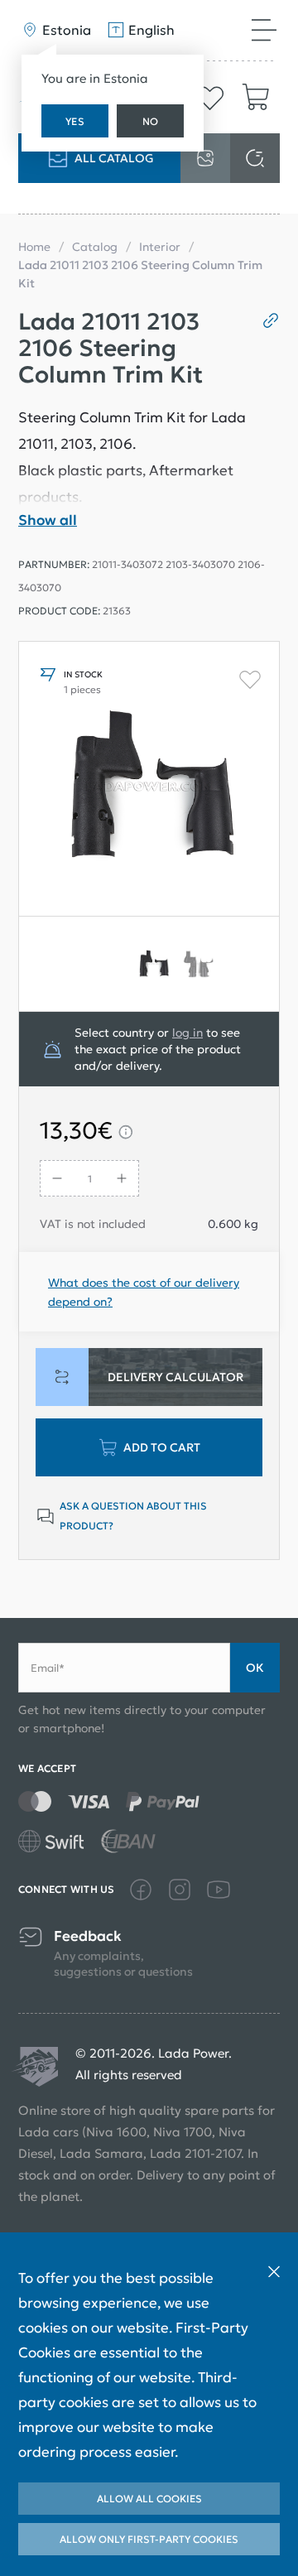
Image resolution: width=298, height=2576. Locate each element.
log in (187, 1033)
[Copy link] (264, 320)
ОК (255, 1668)
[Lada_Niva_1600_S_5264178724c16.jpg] (149, 779)
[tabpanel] (149, 964)
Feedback (88, 1936)
